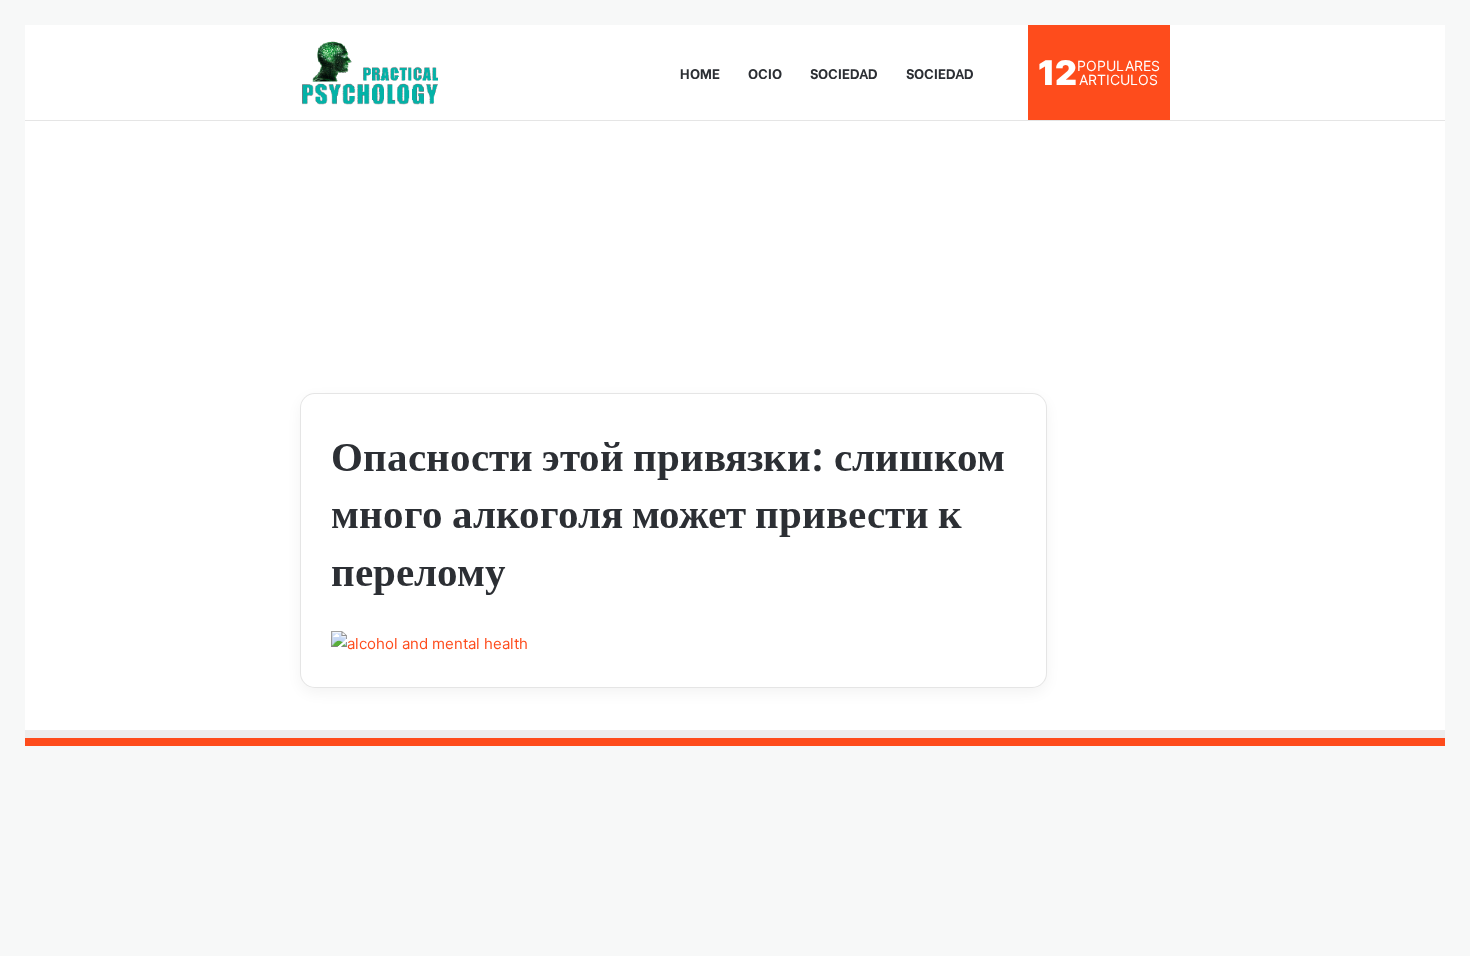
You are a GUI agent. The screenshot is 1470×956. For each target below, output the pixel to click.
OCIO (765, 72)
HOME (700, 72)
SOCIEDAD (844, 72)
